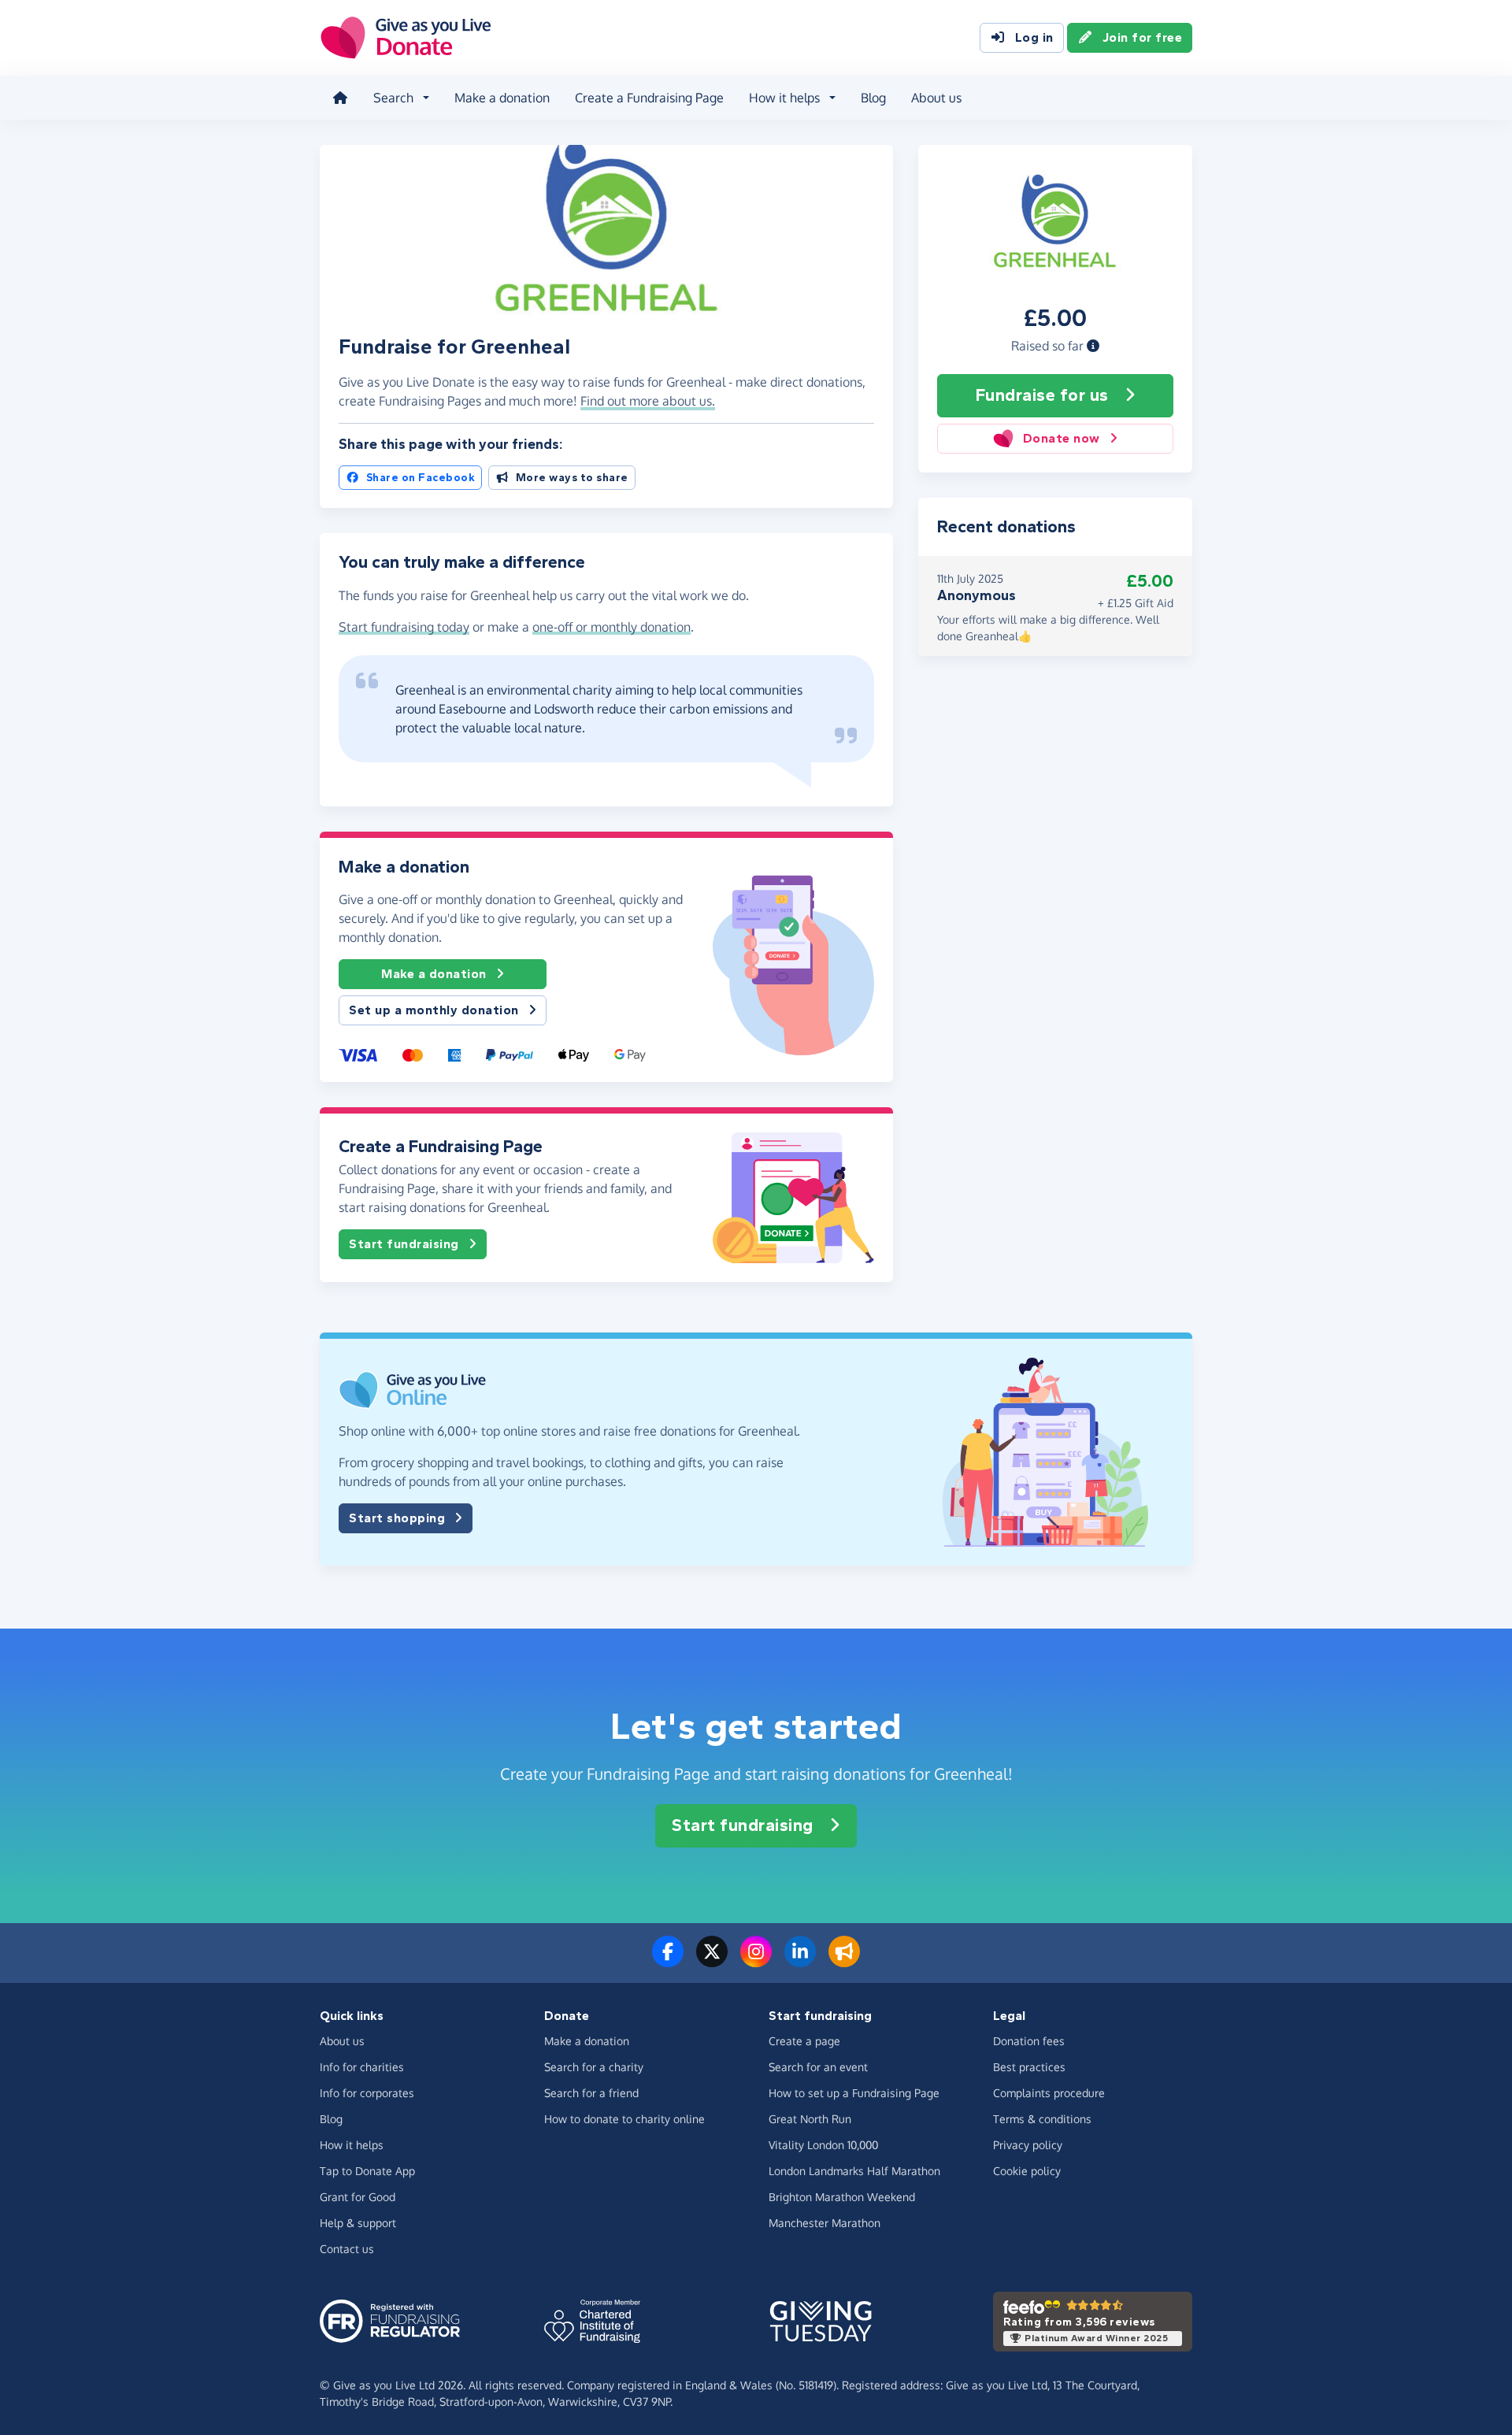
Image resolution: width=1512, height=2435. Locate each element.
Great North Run (810, 2119)
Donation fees (1029, 2041)
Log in (1034, 37)
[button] (1093, 346)
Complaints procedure (1049, 2093)
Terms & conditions (1042, 2119)
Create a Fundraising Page (649, 98)
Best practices (1029, 2067)
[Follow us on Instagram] (756, 1961)
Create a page (804, 2041)
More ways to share (572, 478)
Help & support (358, 2223)
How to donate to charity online (624, 2119)
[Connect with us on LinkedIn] (800, 1961)
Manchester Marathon (825, 2223)
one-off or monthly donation (611, 627)
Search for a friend (591, 2093)
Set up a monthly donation (434, 1010)
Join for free (1143, 37)
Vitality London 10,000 (823, 2145)
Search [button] (393, 98)
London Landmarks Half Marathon (854, 2171)
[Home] (340, 98)
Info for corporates (367, 2093)
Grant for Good (358, 2197)
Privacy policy (1028, 2145)
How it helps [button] (784, 98)
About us (936, 98)
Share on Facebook (421, 478)
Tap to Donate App (367, 2171)
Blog (873, 98)
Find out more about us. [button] (648, 401)
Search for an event (818, 2067)
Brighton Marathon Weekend (842, 2197)
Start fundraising (404, 1244)
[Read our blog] (844, 1961)
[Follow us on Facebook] (668, 1961)
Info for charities (362, 2067)
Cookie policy (1027, 2171)
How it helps (352, 2145)
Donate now (1062, 438)
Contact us (347, 2249)
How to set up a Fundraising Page (854, 2093)
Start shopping (397, 1518)
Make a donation (502, 98)
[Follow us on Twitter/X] (712, 1961)
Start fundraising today (404, 627)
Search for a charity (594, 2067)
